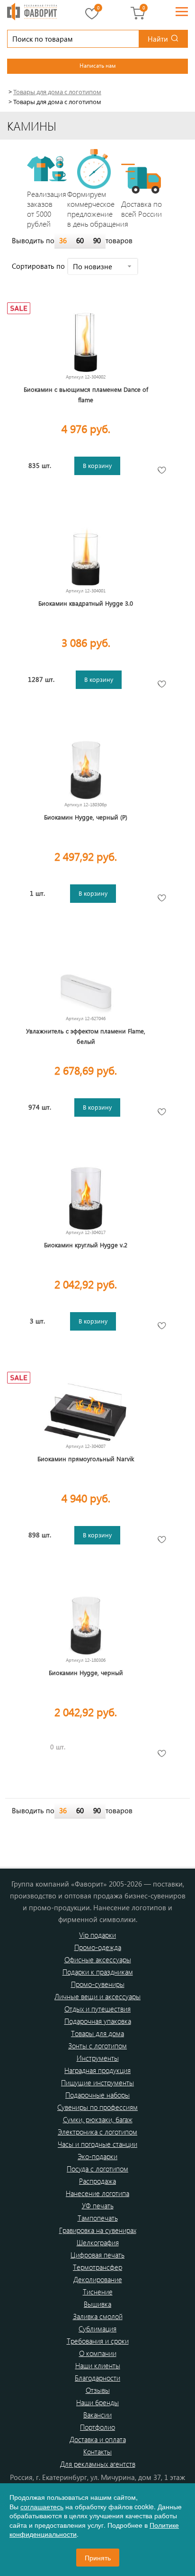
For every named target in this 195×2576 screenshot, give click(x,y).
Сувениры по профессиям (97, 2107)
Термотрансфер (97, 2267)
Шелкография (98, 2242)
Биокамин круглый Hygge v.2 (86, 1245)
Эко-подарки (97, 2156)
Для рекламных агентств (98, 2464)
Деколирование (98, 2279)
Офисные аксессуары (98, 1959)
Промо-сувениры (98, 1984)
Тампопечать (98, 2218)
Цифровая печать (97, 2255)
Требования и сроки (98, 2341)
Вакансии (97, 2415)
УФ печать (98, 2205)
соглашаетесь (42, 2506)
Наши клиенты (98, 2365)
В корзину (97, 465)
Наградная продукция (97, 2070)
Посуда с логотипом (97, 2169)
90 (97, 240)
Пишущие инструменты (97, 2082)
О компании (98, 2353)
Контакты (97, 2452)
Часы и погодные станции (97, 2144)
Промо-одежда (98, 1947)
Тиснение (98, 2292)
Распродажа (97, 2181)
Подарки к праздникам (98, 1972)
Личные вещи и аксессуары (97, 1996)
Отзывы (98, 2390)
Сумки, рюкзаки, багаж (98, 2119)
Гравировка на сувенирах (98, 2230)
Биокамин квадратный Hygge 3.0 (86, 603)
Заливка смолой (98, 2316)
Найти (158, 39)
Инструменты (98, 2058)
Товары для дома (97, 2033)
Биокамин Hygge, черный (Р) (86, 817)
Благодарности (97, 2378)
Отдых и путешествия (97, 2009)
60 (80, 240)
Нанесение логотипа (97, 2193)
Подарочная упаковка (98, 2021)
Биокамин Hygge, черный (86, 1672)
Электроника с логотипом (97, 2132)
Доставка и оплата (98, 2439)
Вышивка (97, 2304)
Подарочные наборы (97, 2095)
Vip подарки (97, 1935)
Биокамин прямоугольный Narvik (86, 1459)
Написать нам (97, 65)
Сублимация (97, 2329)
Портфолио (97, 2427)
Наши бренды (97, 2402)
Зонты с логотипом (97, 2046)
